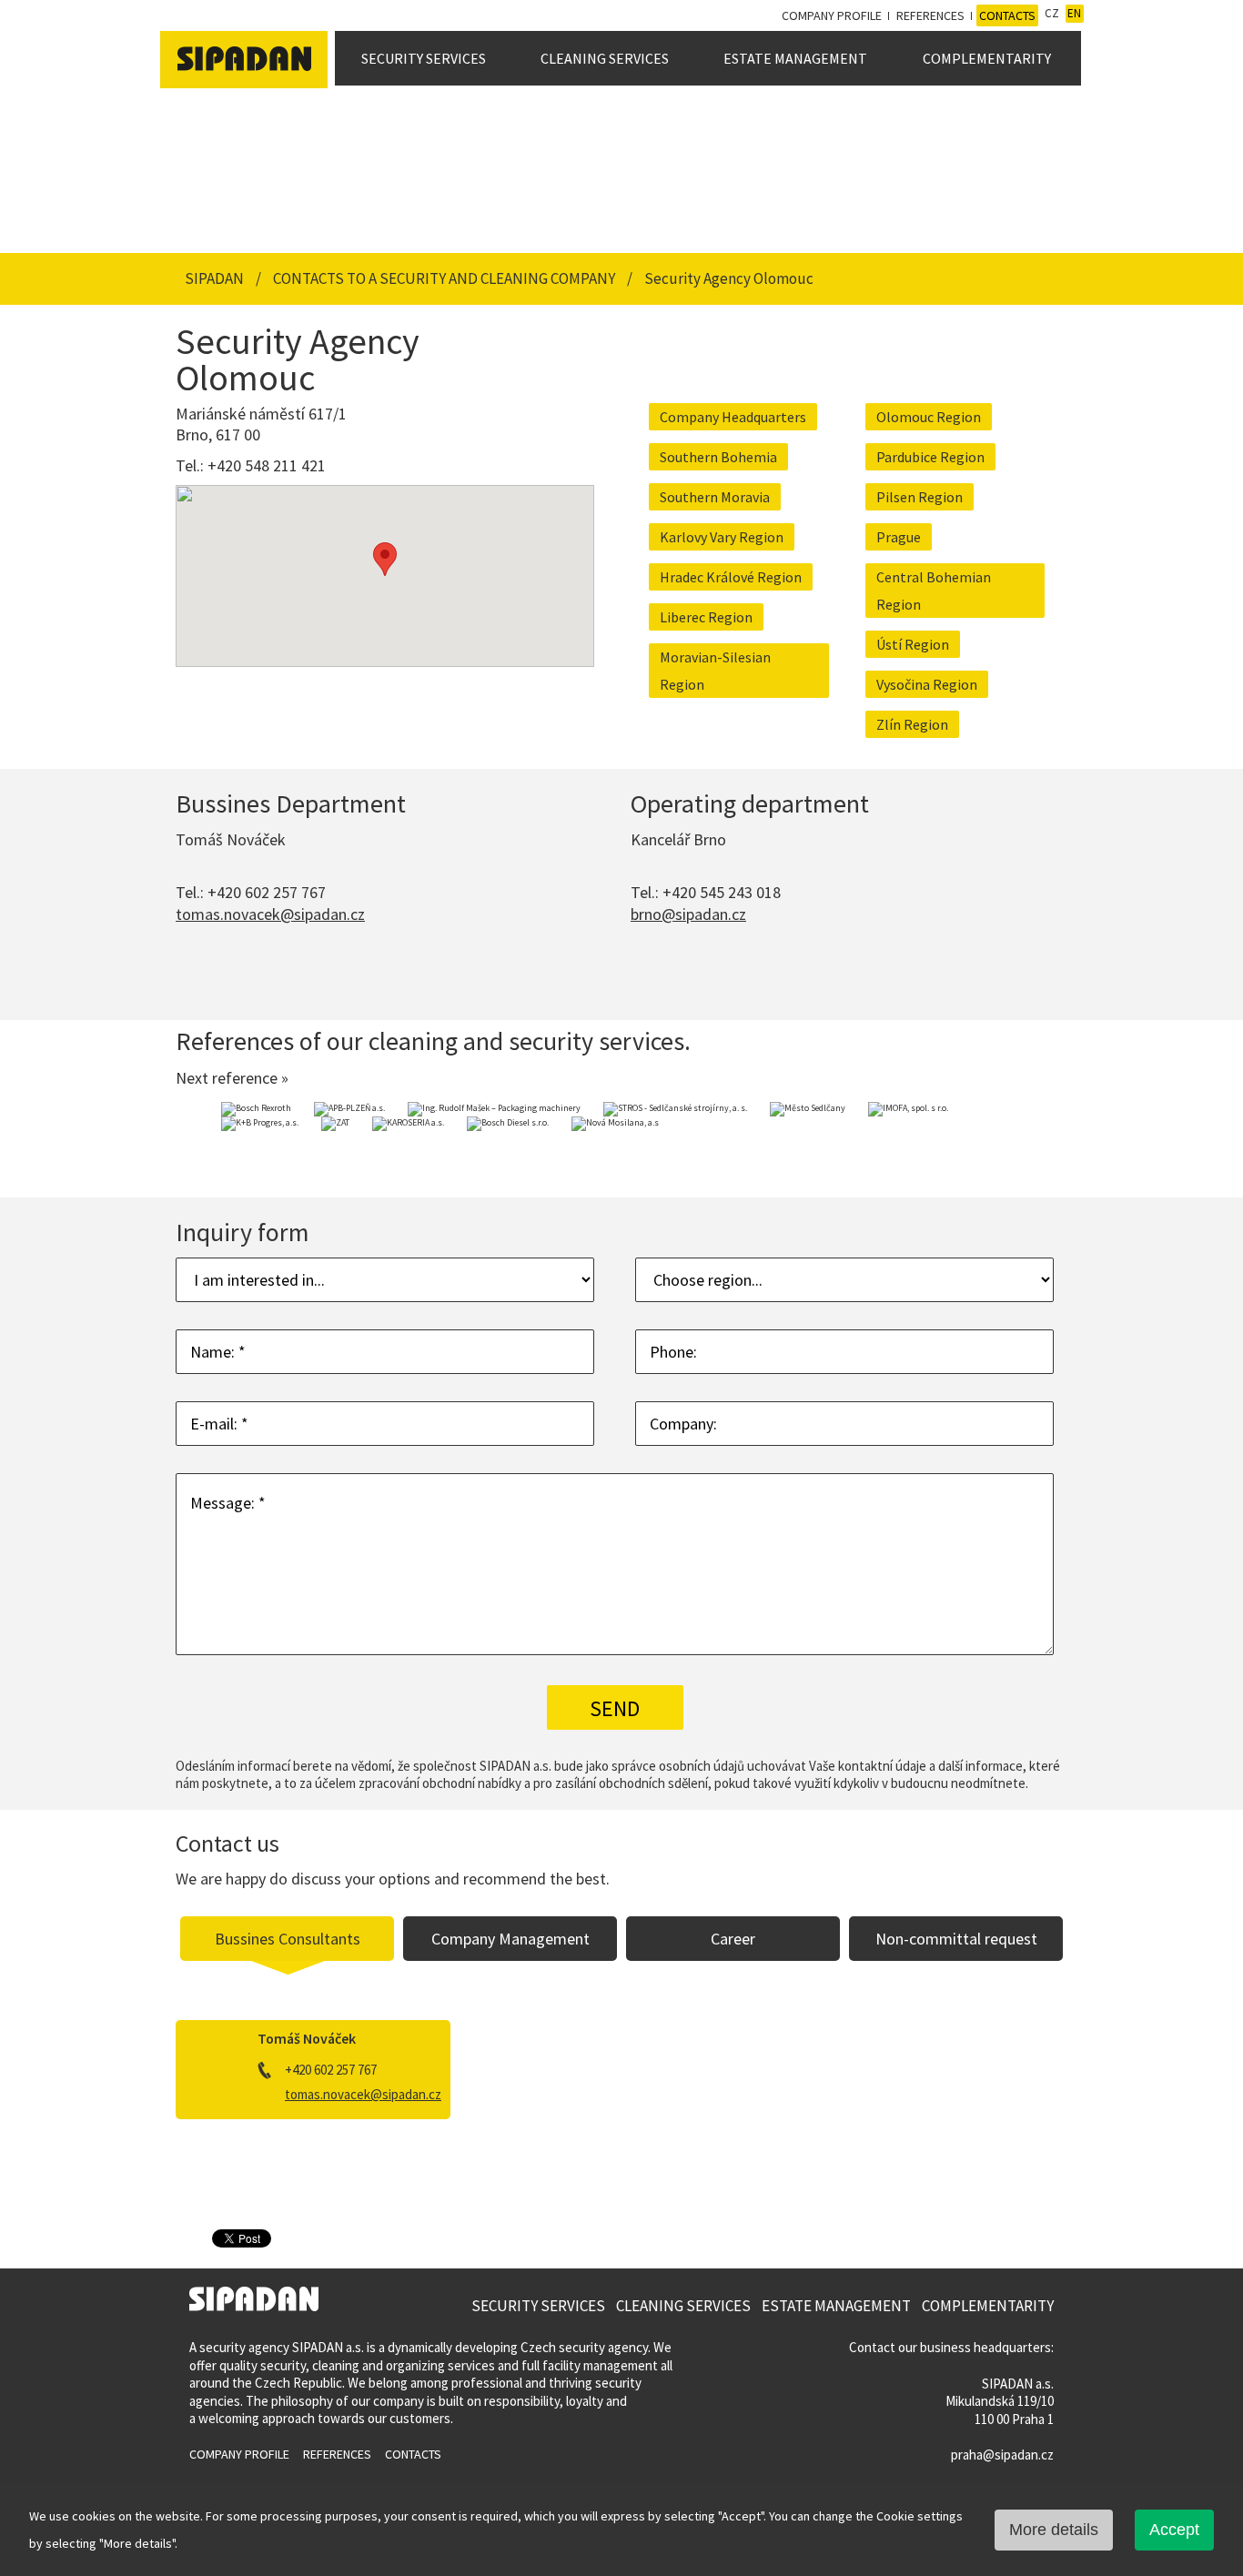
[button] (385, 559)
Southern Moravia (715, 497)
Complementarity (987, 58)
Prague (899, 537)
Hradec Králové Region (731, 577)
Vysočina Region (927, 684)
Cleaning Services (605, 58)
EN (1074, 13)
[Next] (1045, 1141)
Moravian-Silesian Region (715, 671)
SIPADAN (216, 278)
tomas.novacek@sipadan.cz (270, 914)
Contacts (1007, 15)
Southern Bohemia (718, 457)
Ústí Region (913, 644)
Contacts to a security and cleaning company (445, 278)
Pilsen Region (920, 497)
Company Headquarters (733, 417)
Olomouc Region (929, 417)
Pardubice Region (930, 457)
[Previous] (198, 1141)
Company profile (832, 15)
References (930, 15)
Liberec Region (706, 617)
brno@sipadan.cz (688, 914)
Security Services (424, 58)
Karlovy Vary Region (722, 537)
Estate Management (795, 58)
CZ (1052, 13)
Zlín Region (912, 724)
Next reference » (232, 1078)
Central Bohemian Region (934, 591)
